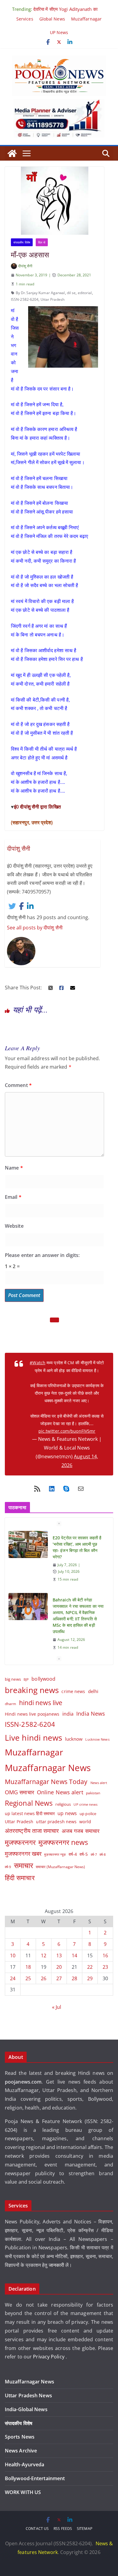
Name (14, 1168)
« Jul (57, 2007)
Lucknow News (97, 1739)
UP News (59, 32)
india (68, 1714)
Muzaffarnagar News (48, 1768)
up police (88, 1814)
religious (63, 1804)
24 (13, 1978)
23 (105, 1967)
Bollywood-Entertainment (35, 2478)
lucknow (74, 1739)
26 (44, 1978)
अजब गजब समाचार (81, 1831)
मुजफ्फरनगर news (63, 1842)
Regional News (29, 1803)
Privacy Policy (49, 2357)
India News (91, 1714)
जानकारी (57, 2265)
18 (28, 1967)
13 (59, 1956)
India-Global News (26, 2409)
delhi (93, 1691)
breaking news (32, 1690)
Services (25, 19)
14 (74, 1956)
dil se (71, 293)
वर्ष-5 (84, 1854)
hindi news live (41, 1703)
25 (28, 1978)
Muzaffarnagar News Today (46, 1781)
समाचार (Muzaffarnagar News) (61, 1867)
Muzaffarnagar (86, 19)
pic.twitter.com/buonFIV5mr (67, 1431)
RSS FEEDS (63, 2529)
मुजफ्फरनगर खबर (23, 1853)
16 (105, 1956)
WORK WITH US (23, 2492)
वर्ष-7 (94, 1854)
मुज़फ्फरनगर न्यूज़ (55, 1855)
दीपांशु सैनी (25, 266)
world (85, 1822)
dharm (11, 1704)
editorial (85, 293)
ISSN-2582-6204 (25, 299)
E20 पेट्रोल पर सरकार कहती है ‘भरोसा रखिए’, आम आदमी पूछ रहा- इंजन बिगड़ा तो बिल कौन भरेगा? (77, 1547)
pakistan (93, 1793)
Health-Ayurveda (25, 2464)
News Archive (21, 2451)
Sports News (20, 2437)
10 (13, 1956)
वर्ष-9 (8, 1867)
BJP (26, 1679)
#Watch (38, 1363)
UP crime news (85, 1804)
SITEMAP (85, 2529)
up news (67, 1813)
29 (90, 1978)
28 (74, 1978)
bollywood (43, 1679)
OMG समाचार (20, 1792)
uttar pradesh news (56, 1822)
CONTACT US (37, 2529)
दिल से (42, 242)
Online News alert (60, 1792)
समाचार (23, 1865)
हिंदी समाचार (20, 1878)
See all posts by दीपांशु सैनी (35, 928)
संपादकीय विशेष (22, 242)
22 (90, 1967)
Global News (52, 19)
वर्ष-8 (103, 1854)
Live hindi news (34, 1738)
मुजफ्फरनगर (20, 1842)
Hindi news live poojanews (32, 1714)
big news (13, 1679)
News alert (99, 1783)
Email (13, 1197)
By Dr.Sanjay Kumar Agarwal (40, 293)
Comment (18, 1085)
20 (59, 1967)
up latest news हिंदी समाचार (30, 1813)
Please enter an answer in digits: (42, 1255)
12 (44, 1956)
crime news (73, 1691)
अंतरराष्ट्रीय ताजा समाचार (32, 1831)
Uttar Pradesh (52, 299)
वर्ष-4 (73, 1854)
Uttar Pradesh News (28, 2395)
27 (59, 1978)
